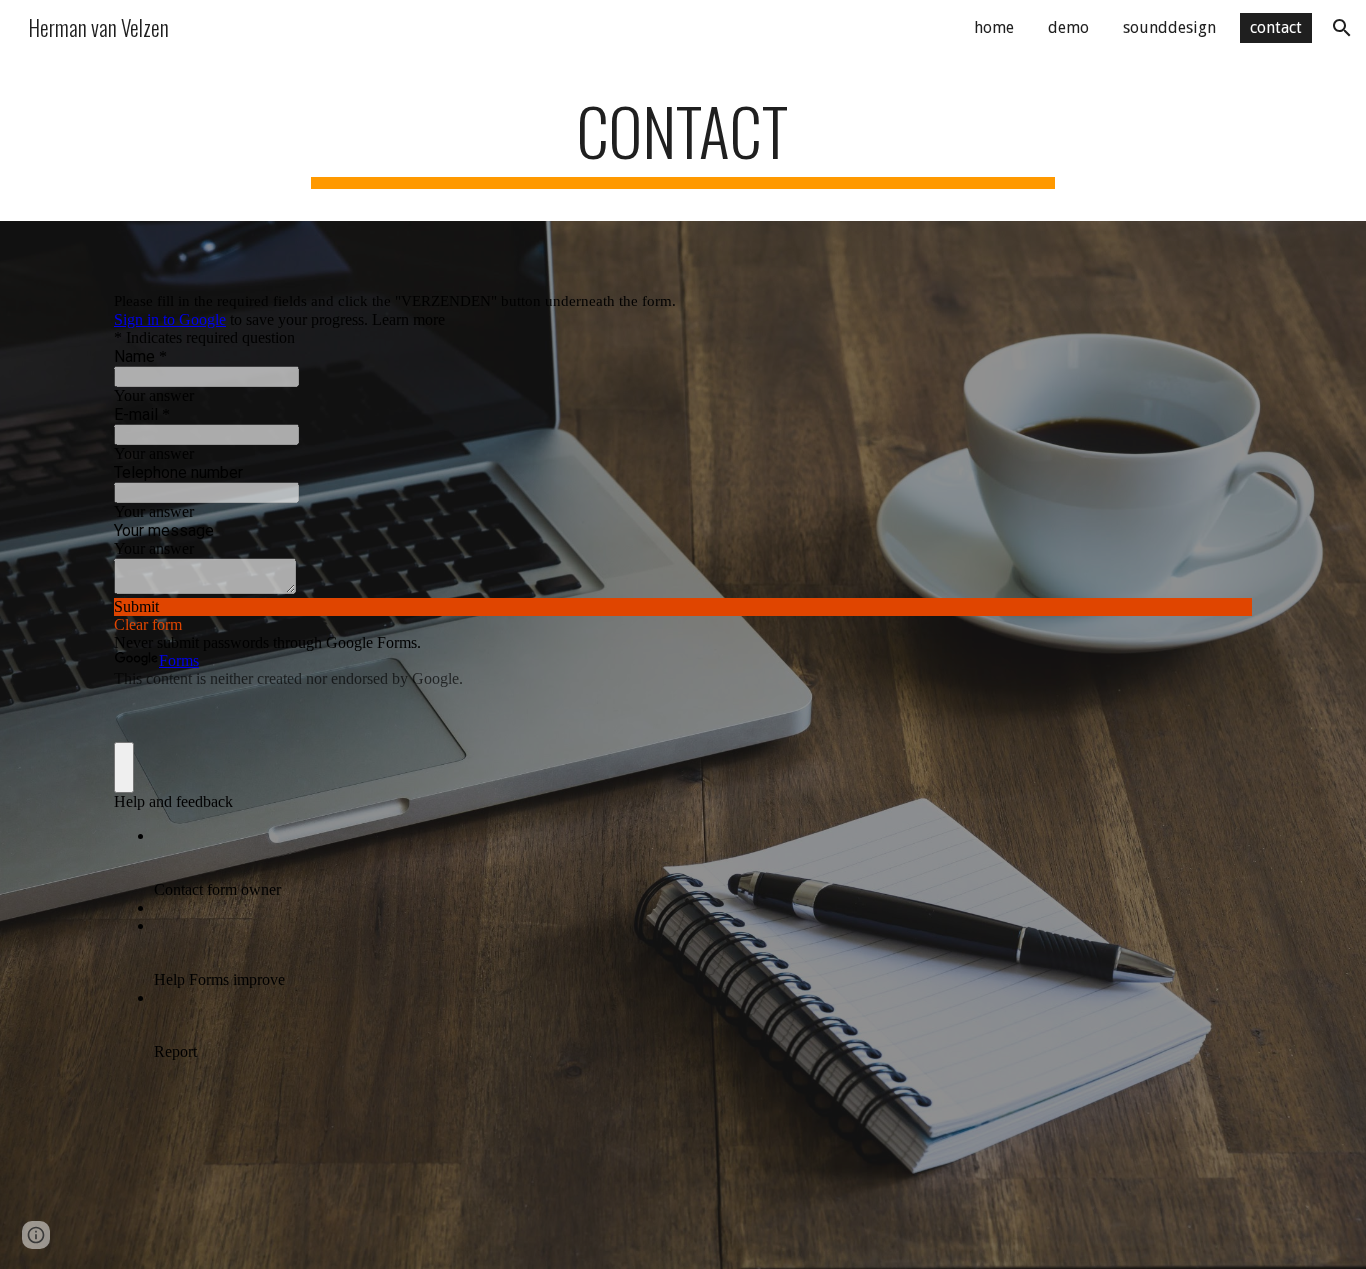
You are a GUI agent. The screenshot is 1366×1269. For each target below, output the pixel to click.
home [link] (994, 27)
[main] (683, 140)
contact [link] (1276, 27)
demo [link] (1068, 27)
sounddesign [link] (1169, 27)
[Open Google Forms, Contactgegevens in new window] (1222, 271)
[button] (1342, 28)
